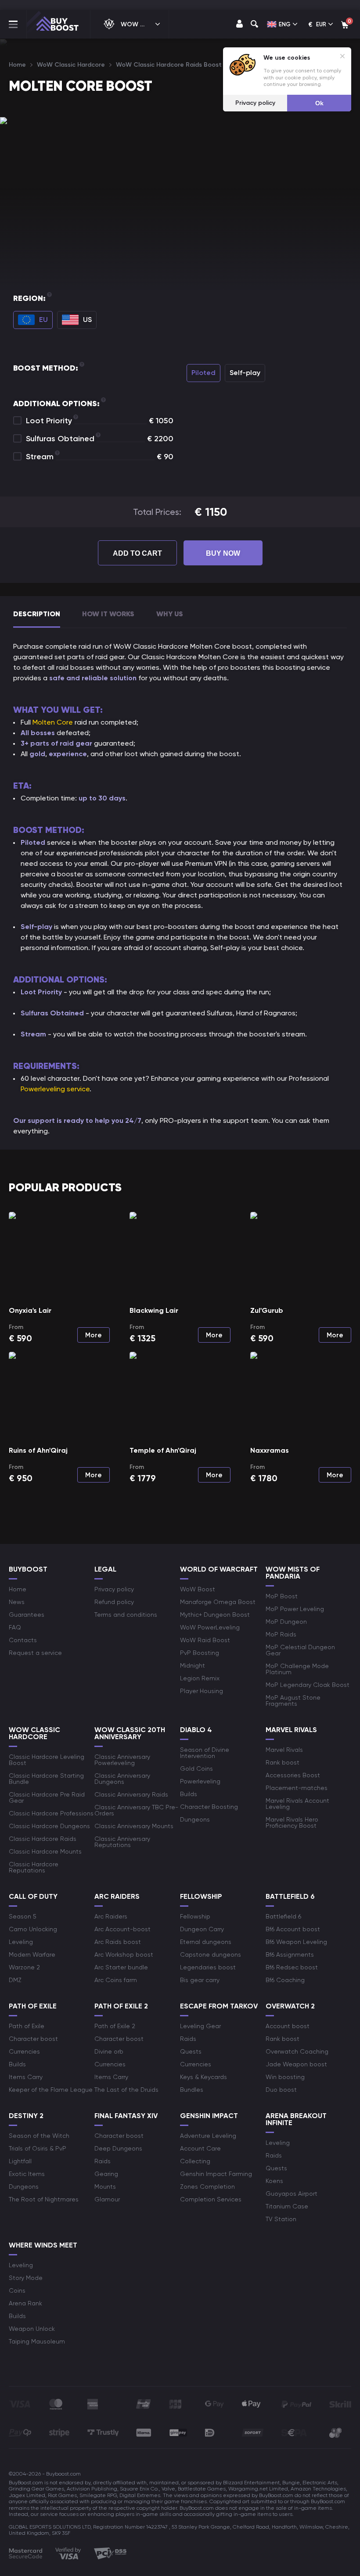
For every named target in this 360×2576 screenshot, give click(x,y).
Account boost (288, 2026)
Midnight (193, 1665)
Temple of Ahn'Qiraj (163, 1450)
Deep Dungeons (118, 2148)
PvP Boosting (200, 1653)
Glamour (107, 2199)
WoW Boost (198, 1589)
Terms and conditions (126, 1615)
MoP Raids (281, 1634)
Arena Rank (25, 2303)
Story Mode (26, 2278)
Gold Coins (196, 1769)
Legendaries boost (208, 1967)
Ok (319, 103)
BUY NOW (223, 553)
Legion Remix (200, 1678)
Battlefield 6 (283, 1916)
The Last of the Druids (126, 2090)
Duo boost (281, 2090)
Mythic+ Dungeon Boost (215, 1615)
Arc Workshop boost (124, 1954)
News (17, 1602)
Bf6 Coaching (285, 1980)
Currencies (24, 2051)
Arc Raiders (111, 1916)
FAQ (15, 1627)
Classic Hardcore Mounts (45, 1851)
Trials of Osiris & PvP (38, 2148)
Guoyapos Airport (292, 2194)
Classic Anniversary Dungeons (122, 1779)
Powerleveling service (55, 1089)
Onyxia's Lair (30, 1310)
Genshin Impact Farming (216, 2174)
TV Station (281, 2219)
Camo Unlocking (33, 1929)
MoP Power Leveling (295, 1609)
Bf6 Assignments (290, 1954)
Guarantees (27, 1615)
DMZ (15, 1980)
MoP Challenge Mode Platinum (297, 1669)
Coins (17, 2290)
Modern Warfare (32, 1954)
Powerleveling (200, 1781)
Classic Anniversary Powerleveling (122, 1760)
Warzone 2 (24, 1967)
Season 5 (23, 1916)
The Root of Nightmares (44, 2199)
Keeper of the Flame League (51, 2090)
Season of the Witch (39, 2136)
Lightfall (20, 2161)
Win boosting (285, 2077)
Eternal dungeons (206, 1942)
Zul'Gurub (267, 1310)
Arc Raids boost (118, 1942)
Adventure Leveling (208, 2136)
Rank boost (283, 1762)
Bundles (192, 2090)
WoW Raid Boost (205, 1640)
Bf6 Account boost (293, 1929)
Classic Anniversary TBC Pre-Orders (136, 1810)
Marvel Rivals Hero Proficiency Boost (292, 1822)
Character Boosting (209, 1807)
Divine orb (109, 2051)
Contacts (23, 1640)
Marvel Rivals (284, 1750)
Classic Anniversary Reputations (122, 1842)
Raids (188, 2039)
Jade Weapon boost (296, 2064)
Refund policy (114, 1602)
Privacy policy (114, 1589)
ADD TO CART (137, 553)
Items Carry (26, 2077)
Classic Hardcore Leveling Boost (47, 1760)
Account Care (200, 2148)
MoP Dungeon (286, 1622)
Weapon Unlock (32, 2329)
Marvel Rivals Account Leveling (297, 1804)
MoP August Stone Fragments (293, 1701)
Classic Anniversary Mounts (134, 1826)
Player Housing (202, 1691)
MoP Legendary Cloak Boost (308, 1685)
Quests (191, 2051)
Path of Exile (27, 2026)
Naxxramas (270, 1450)
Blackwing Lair (154, 1310)
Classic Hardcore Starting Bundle (46, 1779)
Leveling (21, 1942)
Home (18, 1589)
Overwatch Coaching (297, 2051)
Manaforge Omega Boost (218, 1602)
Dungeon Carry (202, 1929)
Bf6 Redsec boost (292, 1967)
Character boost (33, 2039)
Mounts (105, 2187)
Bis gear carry (200, 1980)
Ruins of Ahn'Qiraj (38, 1450)
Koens (274, 2181)
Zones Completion (207, 2187)
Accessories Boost (293, 1775)
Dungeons (195, 1819)
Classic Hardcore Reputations (34, 1867)
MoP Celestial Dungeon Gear (300, 1650)
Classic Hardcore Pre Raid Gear (47, 1797)
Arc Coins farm (116, 1980)
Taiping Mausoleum (37, 2341)
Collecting (195, 2161)
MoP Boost (282, 1596)
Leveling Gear (200, 2026)
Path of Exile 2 (115, 2026)
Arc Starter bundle (121, 1967)
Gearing (106, 2174)
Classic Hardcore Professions (51, 1813)
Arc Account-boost (122, 1929)
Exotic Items (27, 2174)
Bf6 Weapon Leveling (296, 1942)
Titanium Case (287, 2206)
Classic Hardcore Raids (43, 1839)
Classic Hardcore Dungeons (49, 1826)
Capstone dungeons (211, 1954)
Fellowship (195, 1916)
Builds (189, 1794)
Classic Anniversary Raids (131, 1794)
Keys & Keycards (203, 2077)
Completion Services (211, 2199)
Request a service (35, 1653)
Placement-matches (297, 1788)
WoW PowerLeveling (210, 1627)
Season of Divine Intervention (205, 1753)
